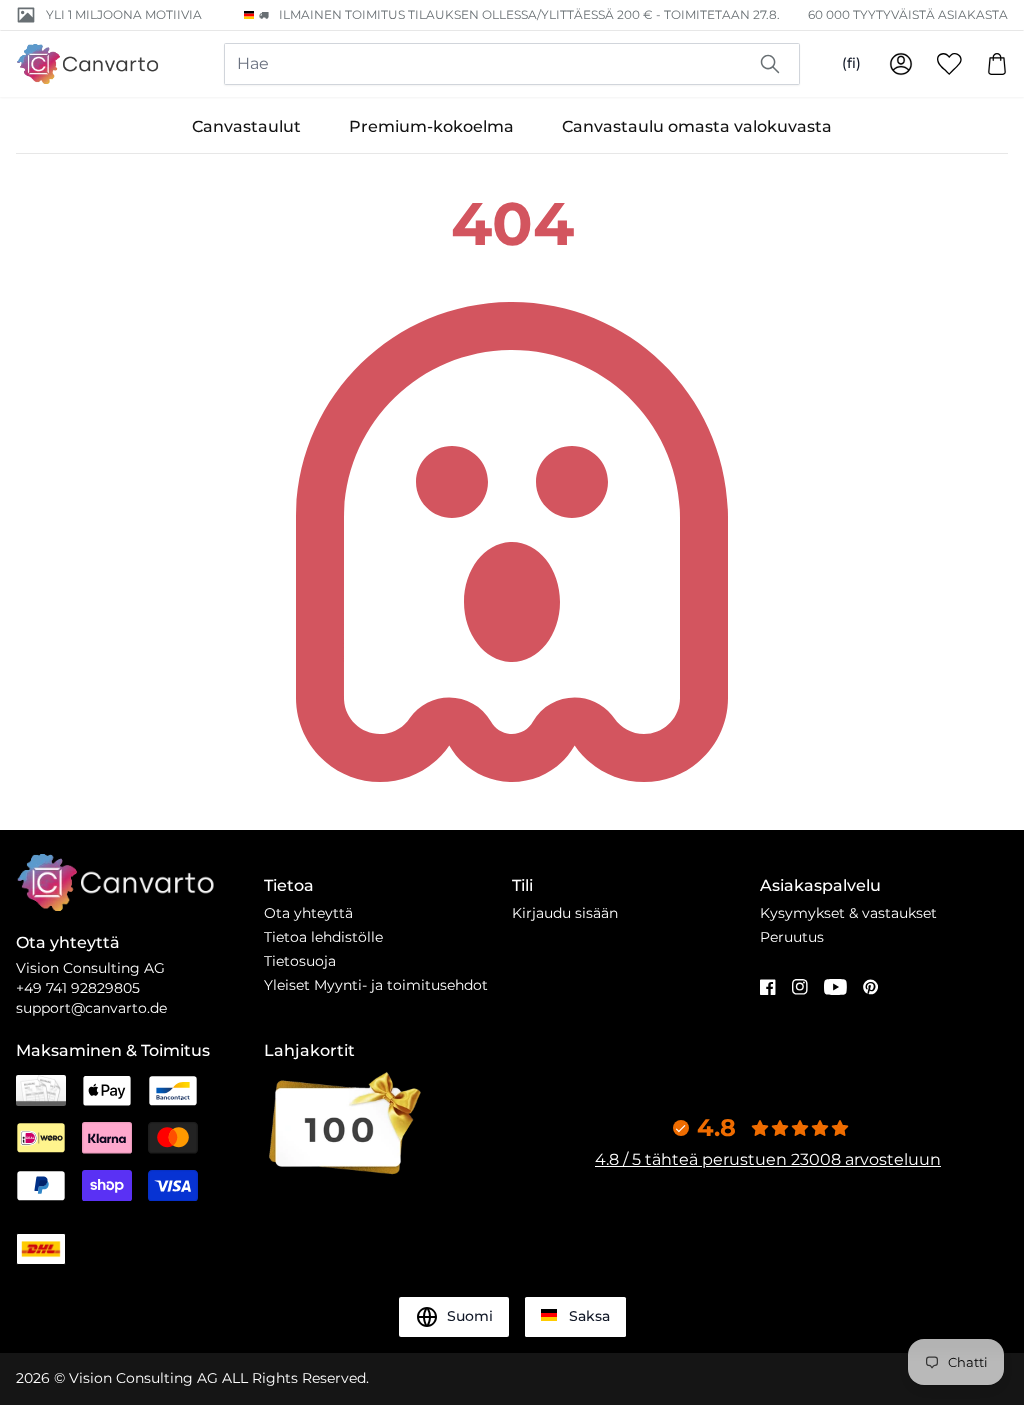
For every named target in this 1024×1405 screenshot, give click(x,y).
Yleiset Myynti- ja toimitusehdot (376, 985)
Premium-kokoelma (431, 126)
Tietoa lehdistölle (323, 937)
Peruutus (792, 937)
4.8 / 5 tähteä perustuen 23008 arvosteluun (768, 1159)
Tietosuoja (300, 961)
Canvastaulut (246, 126)
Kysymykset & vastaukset (848, 913)
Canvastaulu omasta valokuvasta (697, 126)
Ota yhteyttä (308, 913)
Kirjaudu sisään (565, 913)
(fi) (851, 63)
